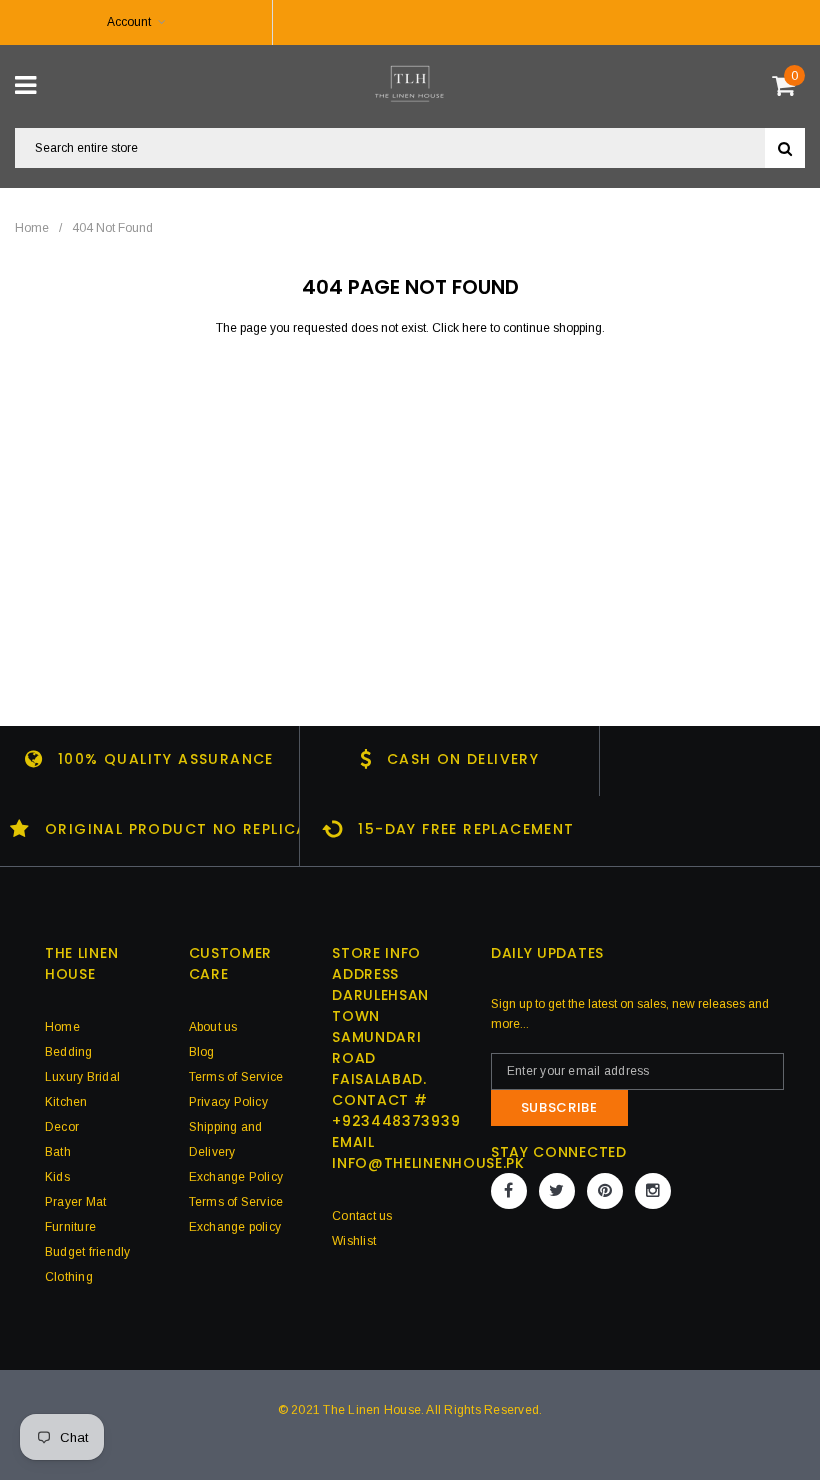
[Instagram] (653, 1191)
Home (32, 228)
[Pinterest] (605, 1191)
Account (129, 22)
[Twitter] (557, 1191)
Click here (461, 328)
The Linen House (372, 1410)
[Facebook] (509, 1191)
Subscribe (559, 1107)
